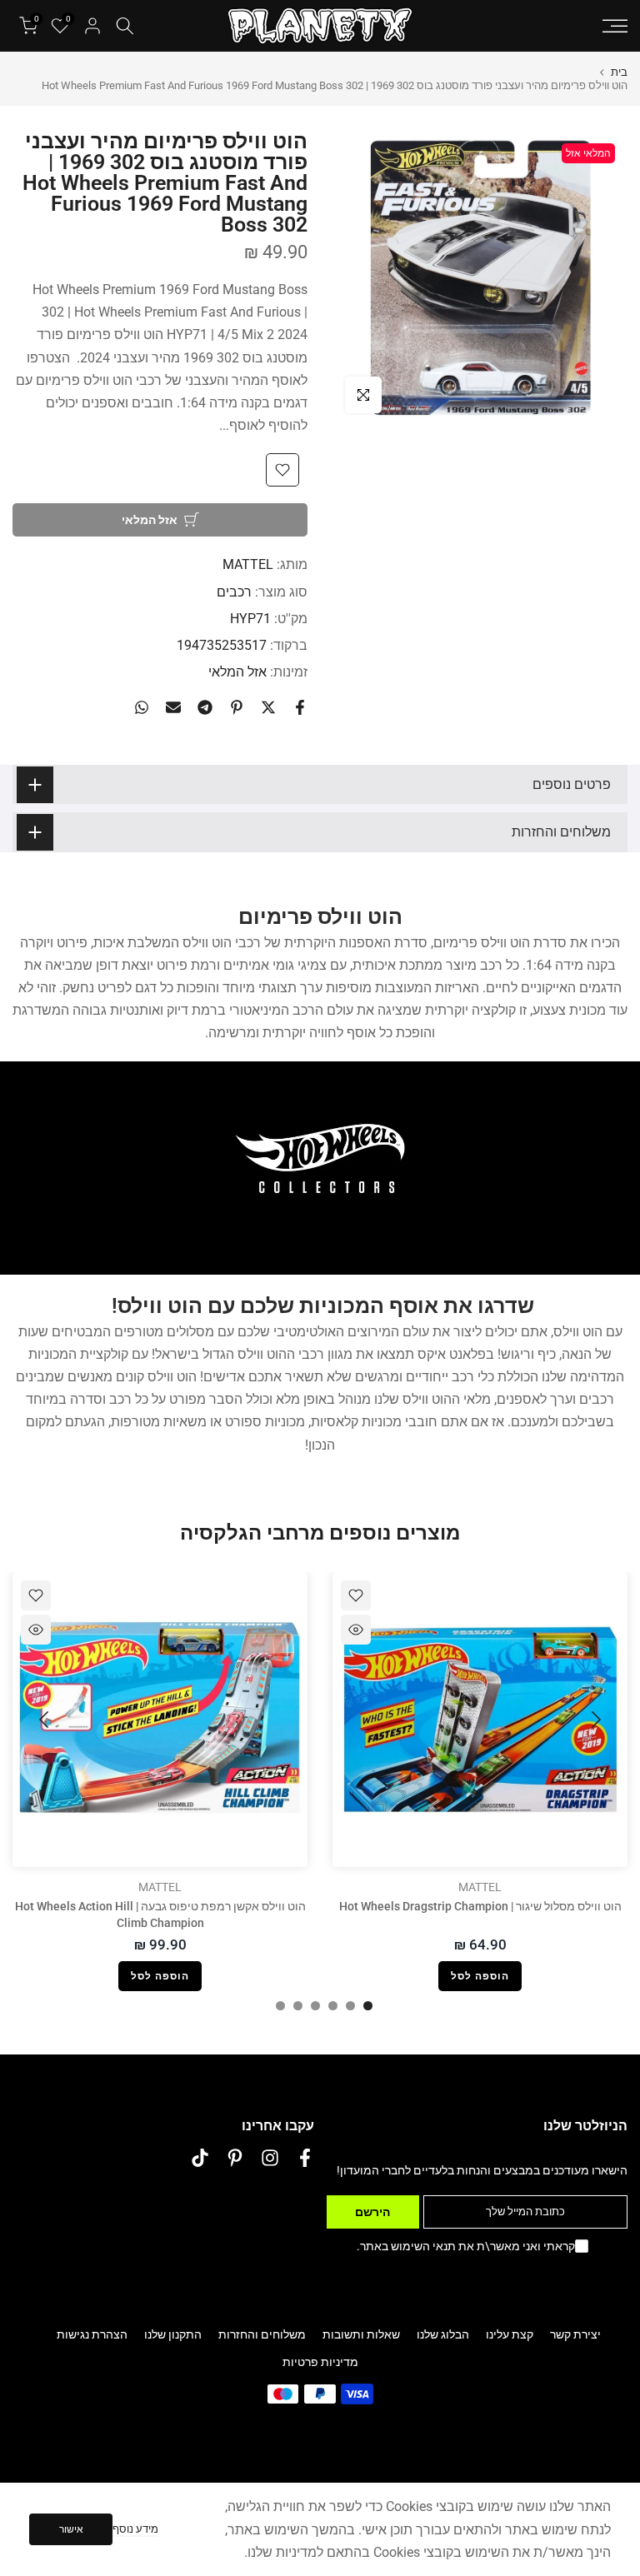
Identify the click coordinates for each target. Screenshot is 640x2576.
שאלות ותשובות (361, 2334)
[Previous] (594, 1720)
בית (619, 72)
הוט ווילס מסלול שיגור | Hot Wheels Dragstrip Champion (480, 1906)
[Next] (46, 1720)
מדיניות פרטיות (320, 2362)
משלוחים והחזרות (262, 2334)
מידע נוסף (135, 2529)
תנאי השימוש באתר (408, 2246)
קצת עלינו (510, 2334)
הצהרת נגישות (92, 2334)
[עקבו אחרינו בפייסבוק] (305, 2158)
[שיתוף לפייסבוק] (300, 707)
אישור (71, 2529)
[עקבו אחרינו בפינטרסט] (235, 2158)
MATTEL (248, 564)
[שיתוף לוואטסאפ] (142, 707)
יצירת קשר (575, 2334)
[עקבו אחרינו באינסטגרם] (270, 2158)
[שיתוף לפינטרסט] (237, 707)
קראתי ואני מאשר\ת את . (466, 2246)
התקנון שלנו (173, 2334)
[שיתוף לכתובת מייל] (173, 707)
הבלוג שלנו (443, 2334)
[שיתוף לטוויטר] (268, 707)
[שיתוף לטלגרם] (205, 707)
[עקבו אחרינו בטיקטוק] (200, 2158)
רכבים (234, 592)
